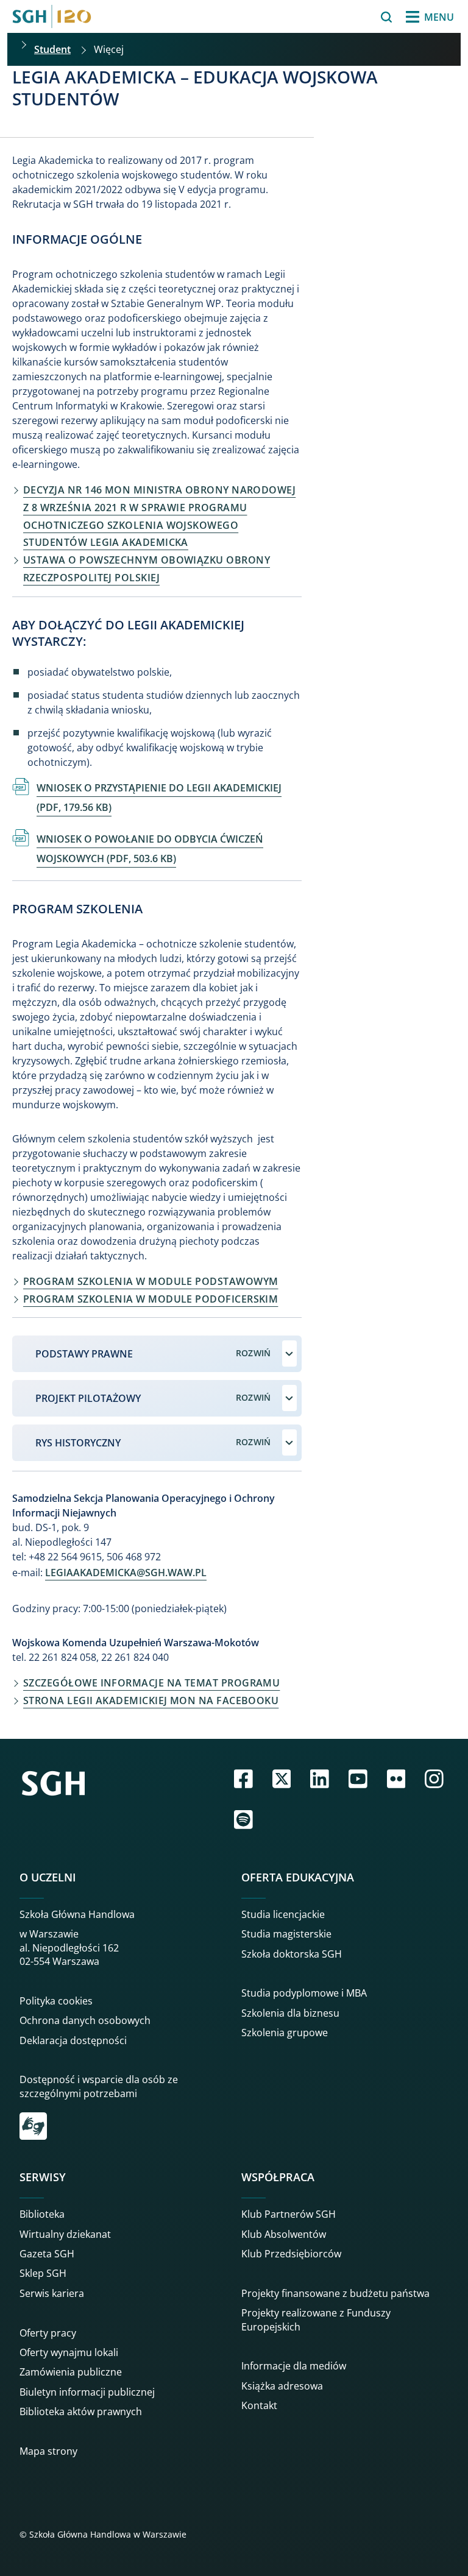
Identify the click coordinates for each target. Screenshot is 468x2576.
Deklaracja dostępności (73, 2040)
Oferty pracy (48, 2333)
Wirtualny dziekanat (65, 2234)
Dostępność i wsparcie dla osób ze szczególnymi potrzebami (99, 2086)
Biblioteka (42, 2214)
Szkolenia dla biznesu (290, 2013)
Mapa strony (48, 2451)
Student (52, 49)
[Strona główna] (52, 16)
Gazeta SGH (47, 2254)
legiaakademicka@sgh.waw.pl (126, 1573)
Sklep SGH (43, 2273)
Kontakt (259, 2405)
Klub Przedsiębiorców (291, 2254)
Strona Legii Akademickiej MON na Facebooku (151, 1700)
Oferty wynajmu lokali (69, 2352)
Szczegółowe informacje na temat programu (151, 1683)
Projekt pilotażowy (88, 1398)
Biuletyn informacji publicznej (87, 2392)
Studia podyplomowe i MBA (304, 1993)
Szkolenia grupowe (285, 2033)
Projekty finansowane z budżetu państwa (335, 2293)
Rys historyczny (78, 1443)
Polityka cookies (56, 2001)
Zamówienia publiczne (71, 2372)
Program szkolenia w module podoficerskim (151, 1299)
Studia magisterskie (286, 1934)
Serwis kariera (52, 2293)
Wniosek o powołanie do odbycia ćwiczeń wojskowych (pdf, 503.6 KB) (150, 849)
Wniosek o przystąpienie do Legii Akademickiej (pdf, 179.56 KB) (159, 798)
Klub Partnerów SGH (289, 2214)
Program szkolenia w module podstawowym (151, 1281)
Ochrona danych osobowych (85, 2020)
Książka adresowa (282, 2386)
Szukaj (356, 17)
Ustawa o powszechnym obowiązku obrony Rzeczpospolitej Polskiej (147, 569)
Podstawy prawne (84, 1354)
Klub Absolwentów (284, 2234)
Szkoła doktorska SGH (292, 1954)
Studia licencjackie (283, 1914)
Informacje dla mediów (294, 2366)
